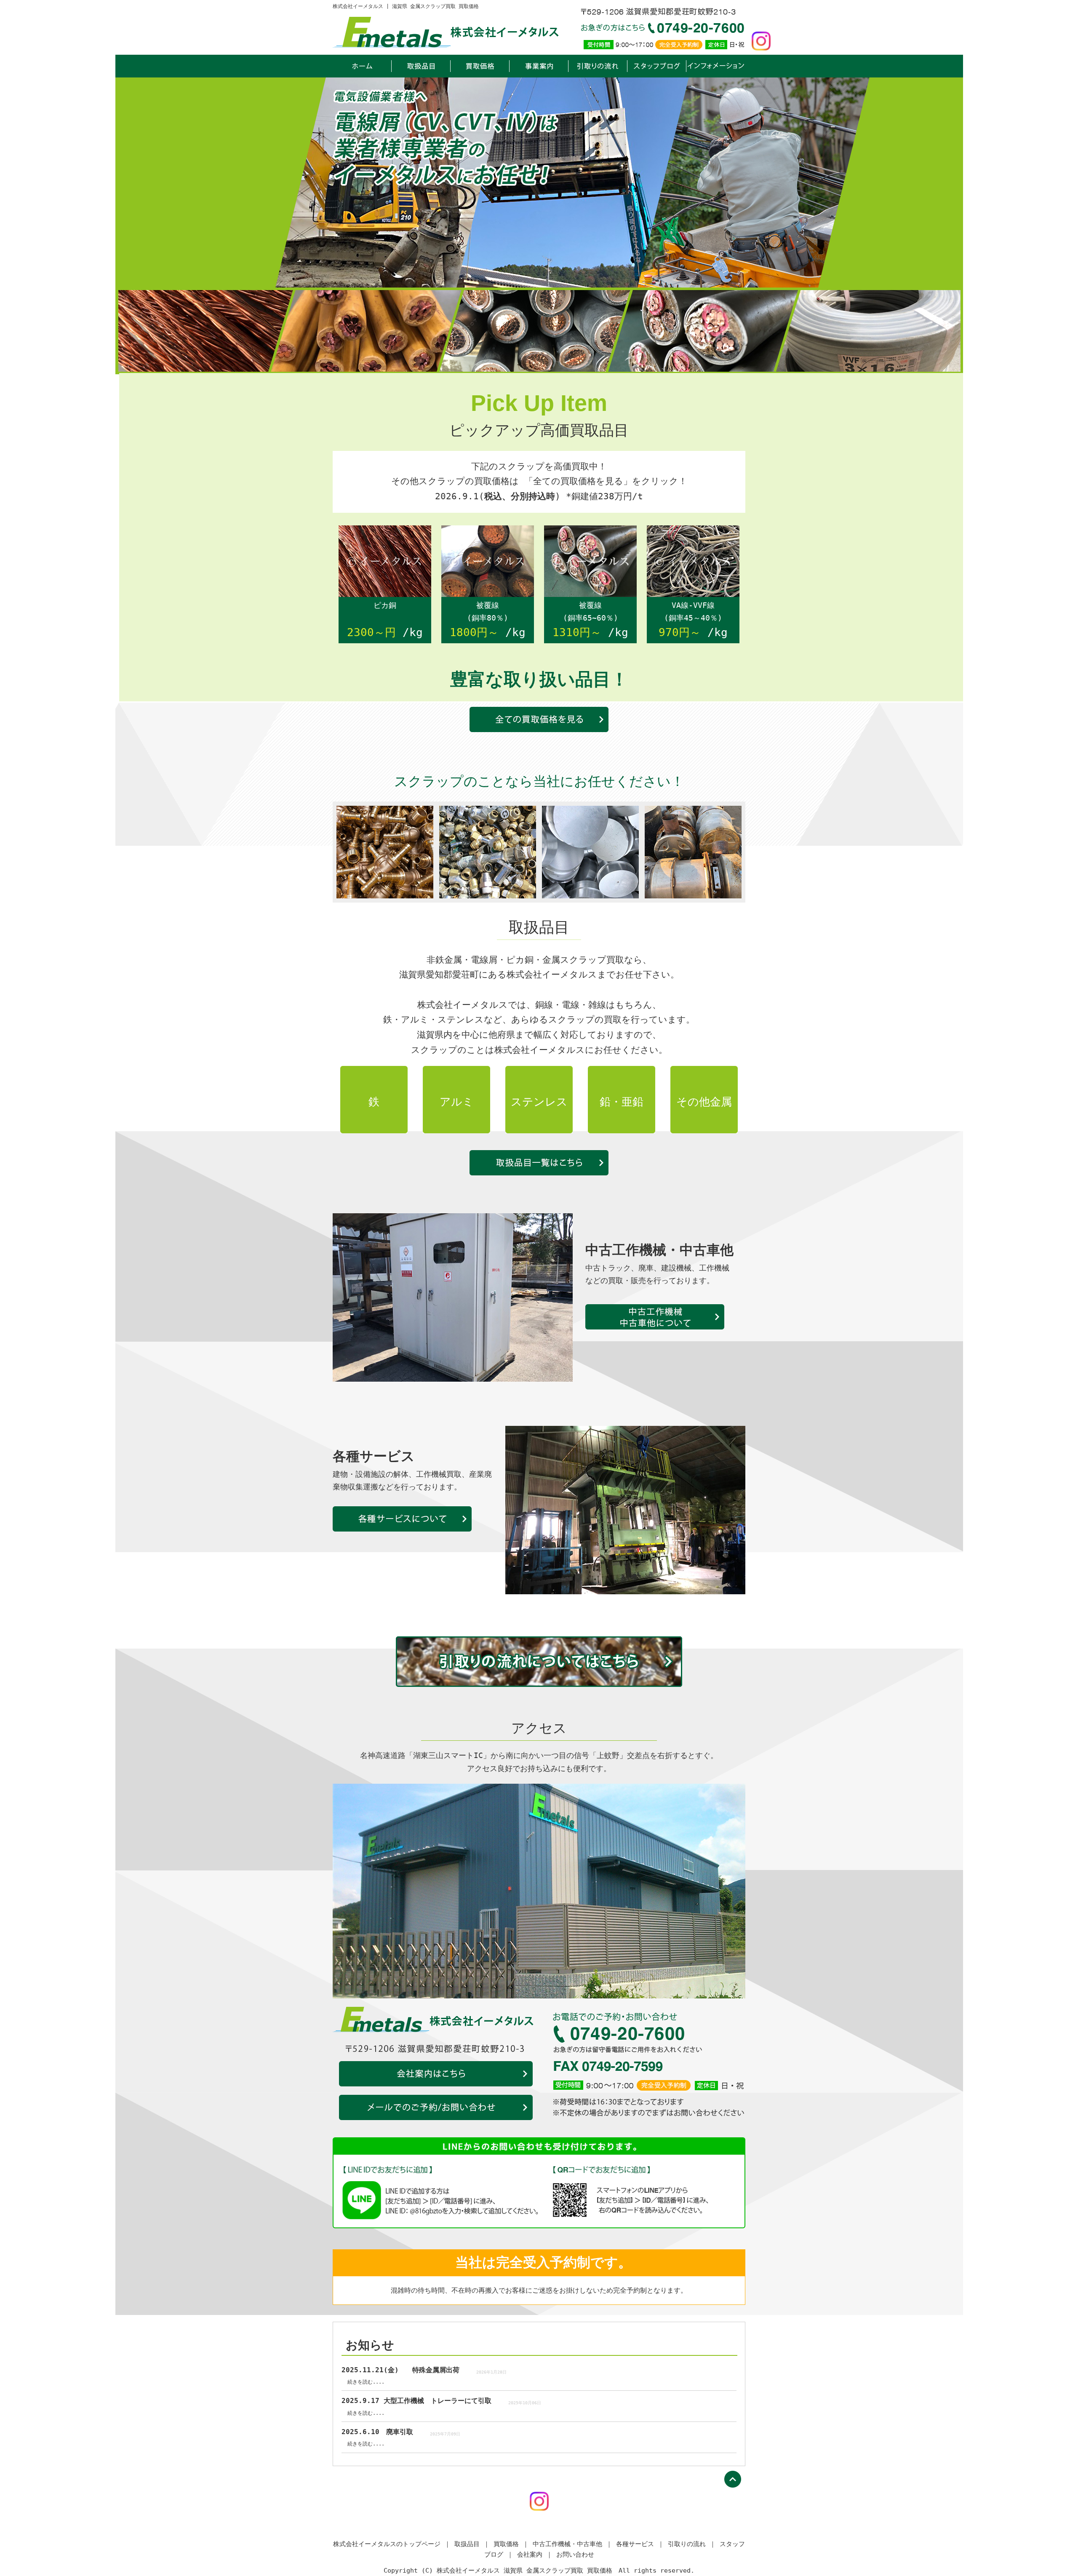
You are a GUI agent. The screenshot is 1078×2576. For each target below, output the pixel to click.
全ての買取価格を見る (539, 719)
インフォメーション (716, 66)
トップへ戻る (733, 2479)
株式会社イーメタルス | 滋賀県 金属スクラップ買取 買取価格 (406, 6)
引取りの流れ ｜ (692, 2544)
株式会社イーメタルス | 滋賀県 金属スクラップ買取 (362, 66)
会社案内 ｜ (535, 2555)
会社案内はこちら (436, 2074)
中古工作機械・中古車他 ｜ (572, 2544)
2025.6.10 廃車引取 (377, 2432)
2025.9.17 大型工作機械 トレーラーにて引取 (416, 2401)
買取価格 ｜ (511, 2544)
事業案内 (539, 66)
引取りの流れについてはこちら (539, 1662)
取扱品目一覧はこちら (539, 1163)
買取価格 (480, 66)
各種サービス (402, 1519)
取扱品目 (421, 66)
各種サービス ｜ (640, 2544)
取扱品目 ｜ (472, 2544)
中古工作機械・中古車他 (655, 1317)
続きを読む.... (366, 2382)
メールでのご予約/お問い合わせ (436, 2107)
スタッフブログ (657, 66)
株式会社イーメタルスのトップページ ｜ (392, 2544)
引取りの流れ (598, 66)
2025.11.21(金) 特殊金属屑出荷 (400, 2370)
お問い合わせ (575, 2555)
